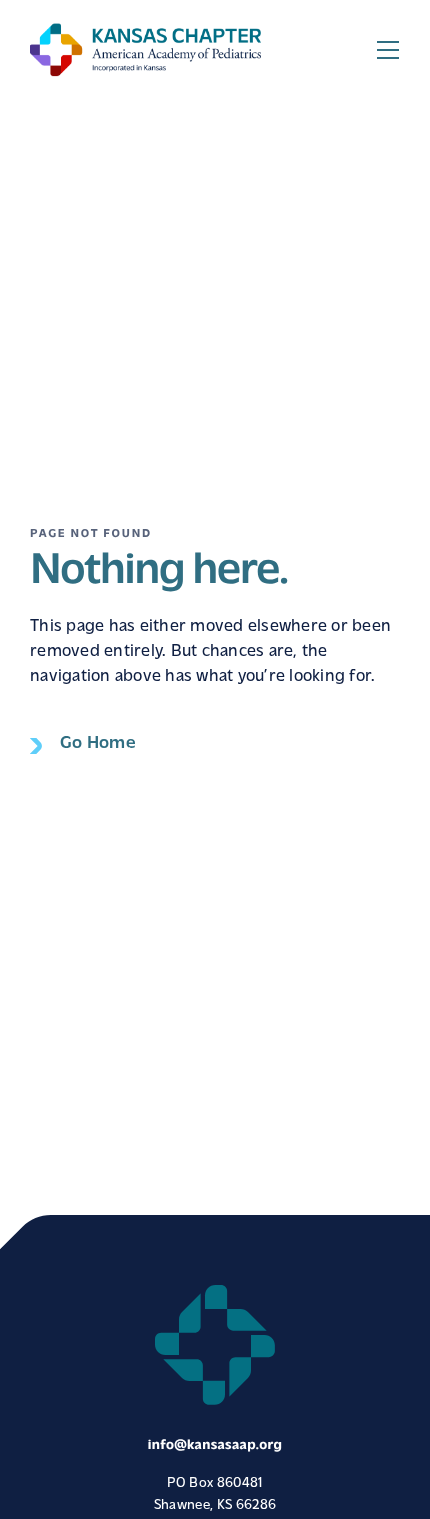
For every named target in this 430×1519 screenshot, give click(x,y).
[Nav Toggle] (388, 50)
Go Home (98, 744)
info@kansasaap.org (215, 1445)
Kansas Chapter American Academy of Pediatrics (145, 49)
